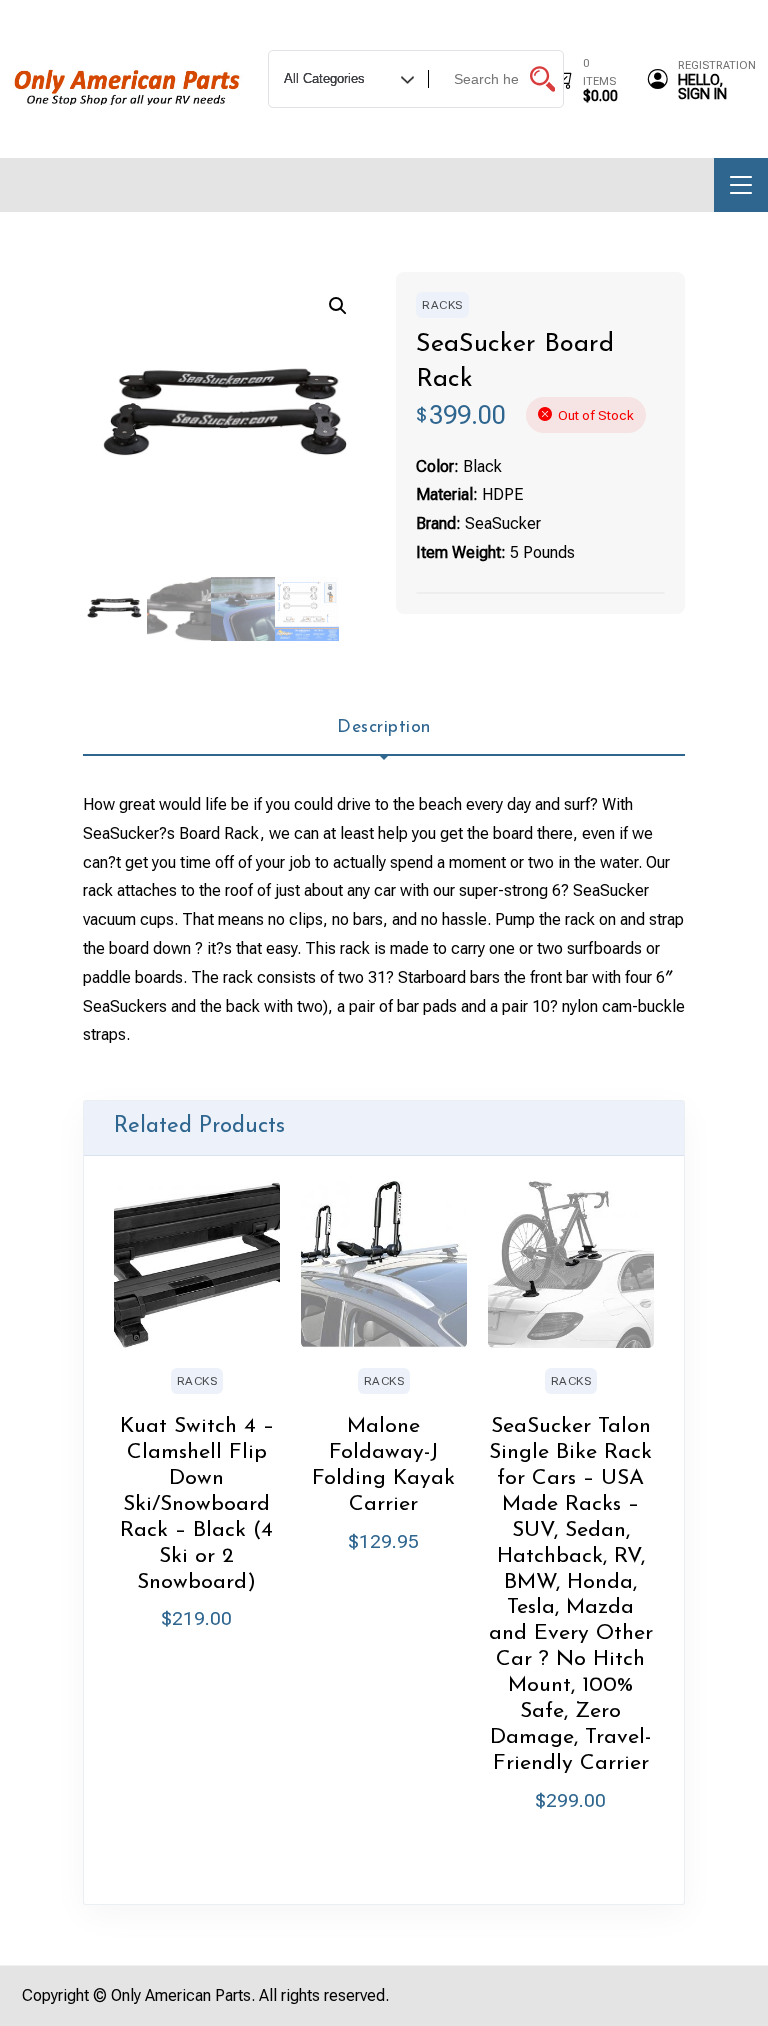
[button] (338, 306)
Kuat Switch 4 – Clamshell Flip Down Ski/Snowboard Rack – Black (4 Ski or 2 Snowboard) (197, 1504)
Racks (442, 305)
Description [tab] (384, 727)
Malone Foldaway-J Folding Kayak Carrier (383, 1465)
